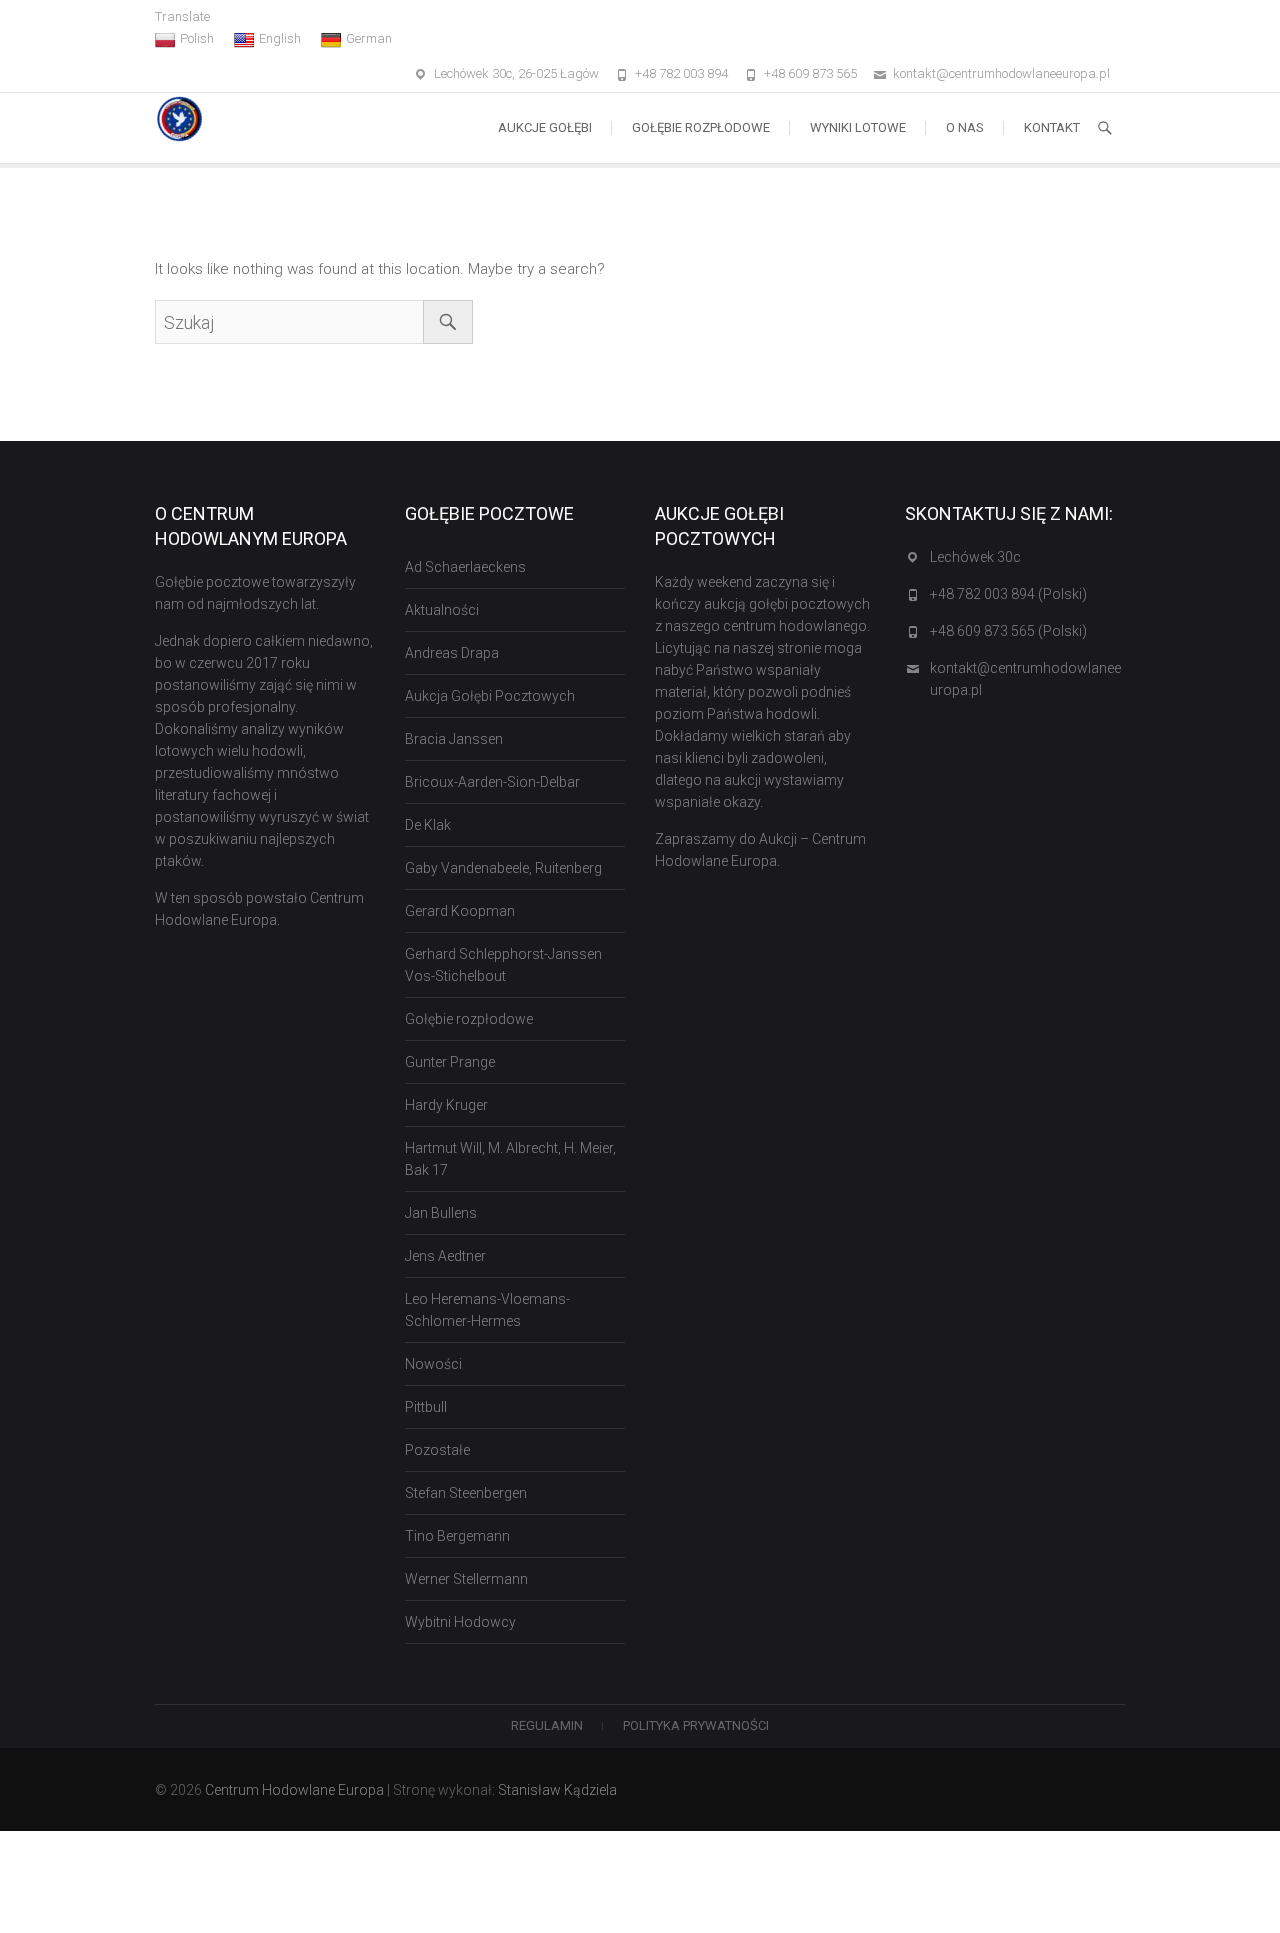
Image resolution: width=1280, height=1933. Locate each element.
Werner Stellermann (466, 1579)
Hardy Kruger (446, 1105)
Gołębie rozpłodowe (701, 127)
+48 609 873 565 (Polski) (1008, 631)
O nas (965, 127)
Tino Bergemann (457, 1536)
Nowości (433, 1364)
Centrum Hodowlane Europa (294, 1790)
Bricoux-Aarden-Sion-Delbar (492, 782)
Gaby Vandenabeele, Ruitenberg (503, 868)
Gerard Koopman (460, 911)
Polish (197, 38)
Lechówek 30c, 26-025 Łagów (516, 73)
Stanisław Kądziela (557, 1790)
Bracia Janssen (454, 739)
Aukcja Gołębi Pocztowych (490, 696)
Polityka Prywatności (696, 1725)
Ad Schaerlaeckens (465, 567)
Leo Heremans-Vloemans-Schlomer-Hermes (487, 1310)
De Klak (428, 825)
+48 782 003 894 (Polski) (1008, 594)
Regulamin (547, 1725)
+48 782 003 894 (681, 73)
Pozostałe (437, 1450)
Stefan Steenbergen (466, 1493)
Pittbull (426, 1407)
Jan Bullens (441, 1213)
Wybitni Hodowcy (460, 1622)
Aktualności (442, 610)
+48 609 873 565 (810, 73)
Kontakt (1052, 127)
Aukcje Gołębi (545, 127)
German (369, 38)
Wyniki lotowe (858, 127)
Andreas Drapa (452, 653)
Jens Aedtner (445, 1256)
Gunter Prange (450, 1062)
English (280, 38)
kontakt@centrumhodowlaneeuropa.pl (1001, 73)
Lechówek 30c (975, 557)
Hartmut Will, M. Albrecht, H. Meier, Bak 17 (510, 1159)
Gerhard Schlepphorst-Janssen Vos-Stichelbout (503, 965)
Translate (182, 16)
